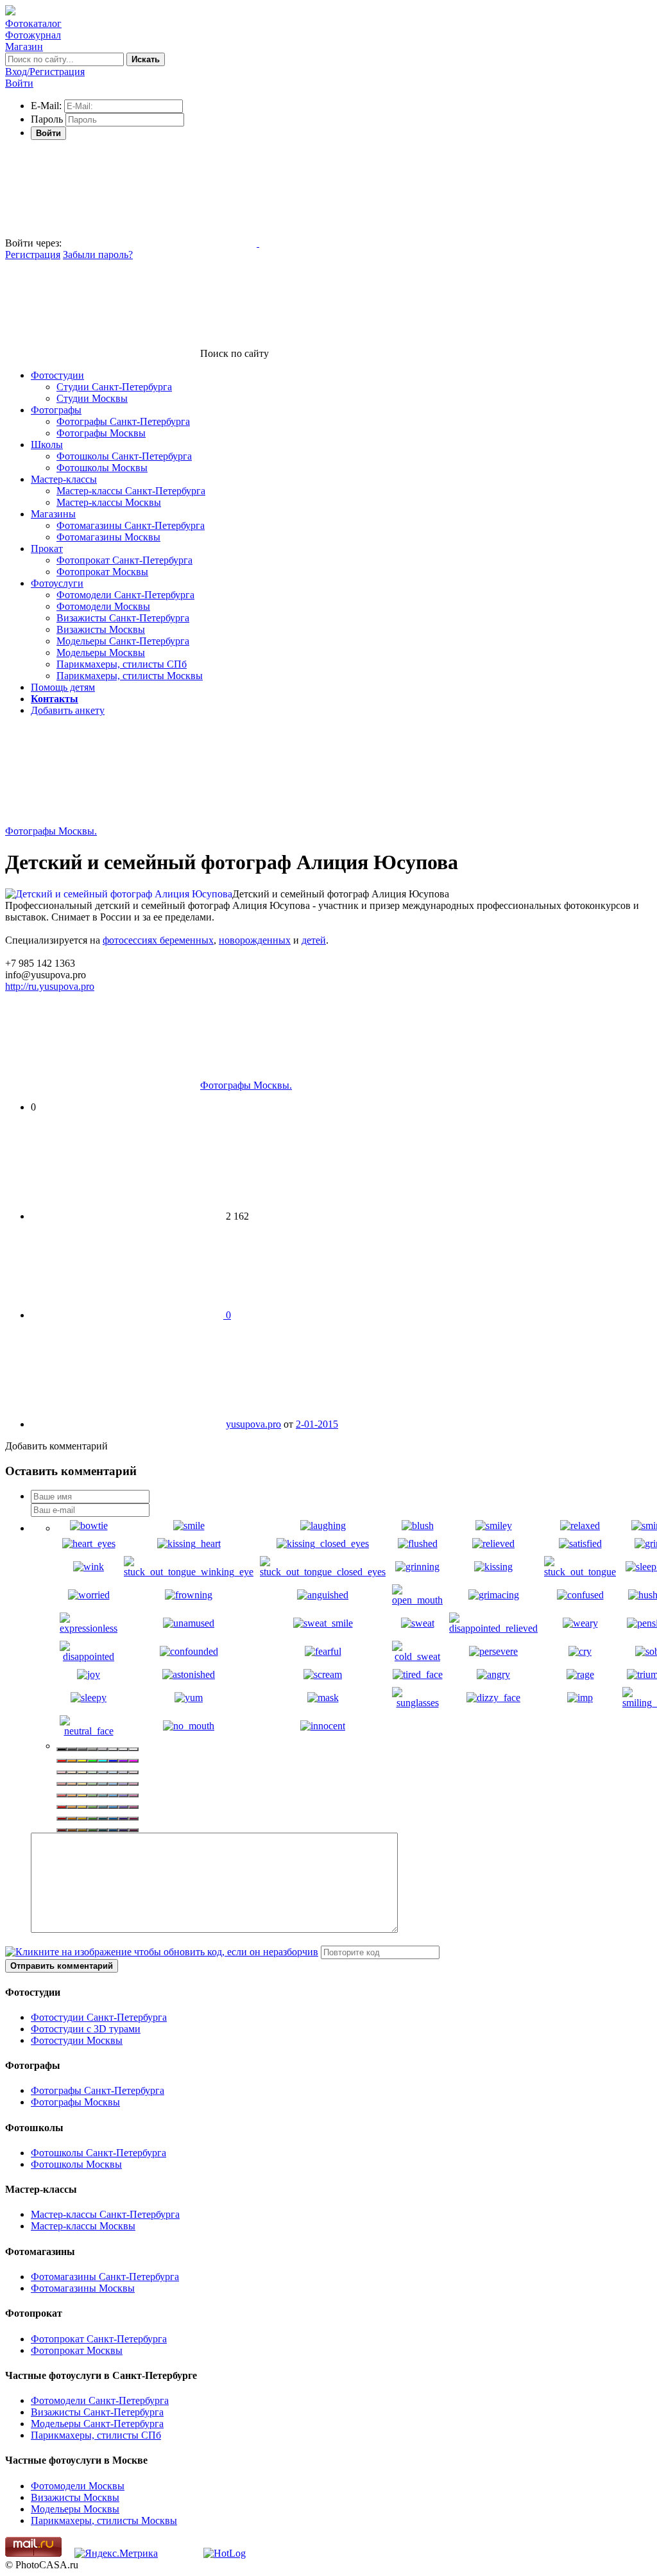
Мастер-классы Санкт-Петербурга (131, 491)
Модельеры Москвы (101, 653)
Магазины (53, 514)
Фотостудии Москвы (77, 2040)
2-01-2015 (317, 1424)
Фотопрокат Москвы (102, 572)
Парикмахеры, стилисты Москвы (130, 676)
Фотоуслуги (57, 583)
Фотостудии (57, 375)
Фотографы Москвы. (51, 831)
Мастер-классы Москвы (109, 502)
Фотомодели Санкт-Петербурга (125, 595)
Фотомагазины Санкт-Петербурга (131, 525)
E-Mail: (46, 106)
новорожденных (255, 940)
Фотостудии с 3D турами (86, 2029)
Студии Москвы (92, 398)
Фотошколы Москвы (102, 468)
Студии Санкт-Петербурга (114, 387)
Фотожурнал (33, 35)
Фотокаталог (33, 23)
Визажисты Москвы (101, 629)
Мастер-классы (64, 479)
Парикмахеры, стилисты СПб (122, 664)
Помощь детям (63, 687)
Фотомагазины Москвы (108, 537)
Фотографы (56, 410)
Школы (47, 445)
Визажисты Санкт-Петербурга (123, 618)
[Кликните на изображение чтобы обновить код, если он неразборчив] (162, 1952)
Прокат (47, 549)
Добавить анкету (68, 710)
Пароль (47, 119)
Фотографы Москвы (101, 433)
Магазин (24, 47)
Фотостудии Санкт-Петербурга (99, 2017)
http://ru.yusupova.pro (50, 986)
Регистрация (33, 255)
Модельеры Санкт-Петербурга (123, 641)
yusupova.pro (253, 1424)
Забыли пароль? (98, 255)
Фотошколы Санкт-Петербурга (124, 456)
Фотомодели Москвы (103, 606)
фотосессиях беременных (158, 940)
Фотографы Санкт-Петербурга (123, 421)
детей (314, 940)
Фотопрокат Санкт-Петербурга (124, 560)
